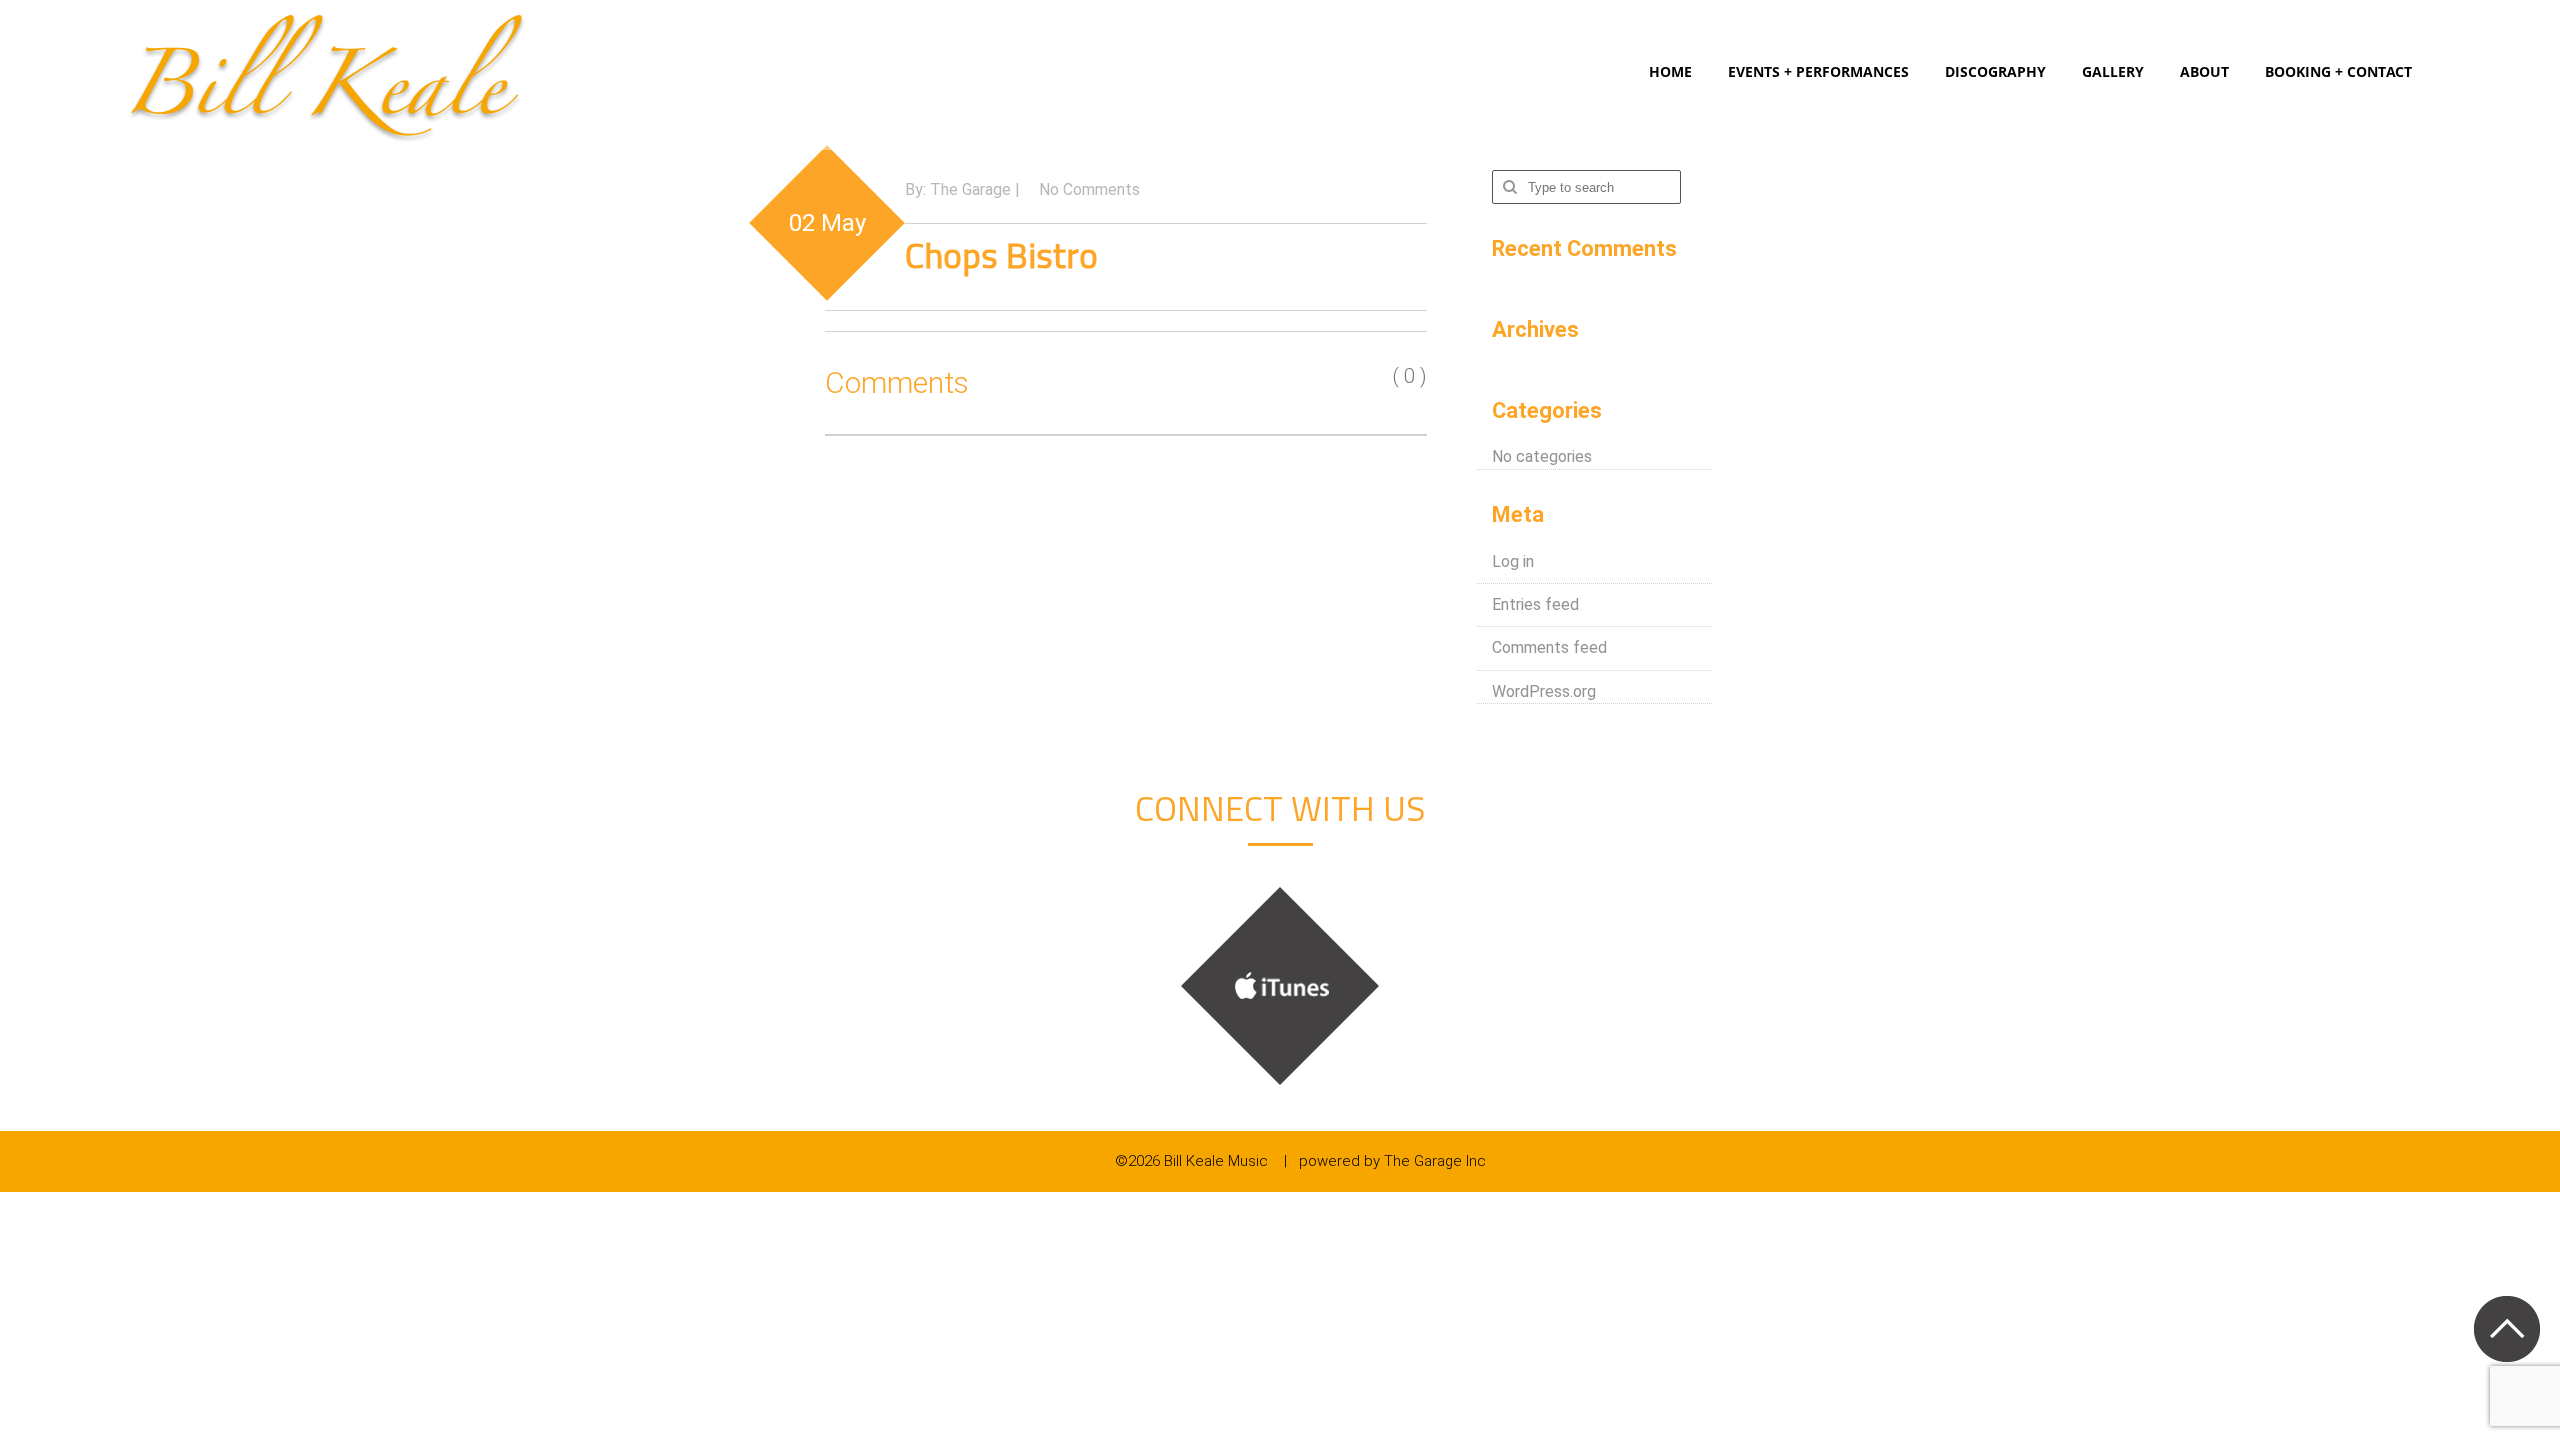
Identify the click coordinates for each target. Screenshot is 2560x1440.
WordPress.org (1544, 691)
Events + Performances (1818, 71)
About (2204, 71)
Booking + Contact (2338, 71)
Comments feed (1549, 647)
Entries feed (1535, 604)
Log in (1513, 561)
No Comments (1089, 189)
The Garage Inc (1435, 1161)
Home (1670, 71)
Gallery (2113, 71)
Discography (1995, 71)
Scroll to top (2506, 1328)
